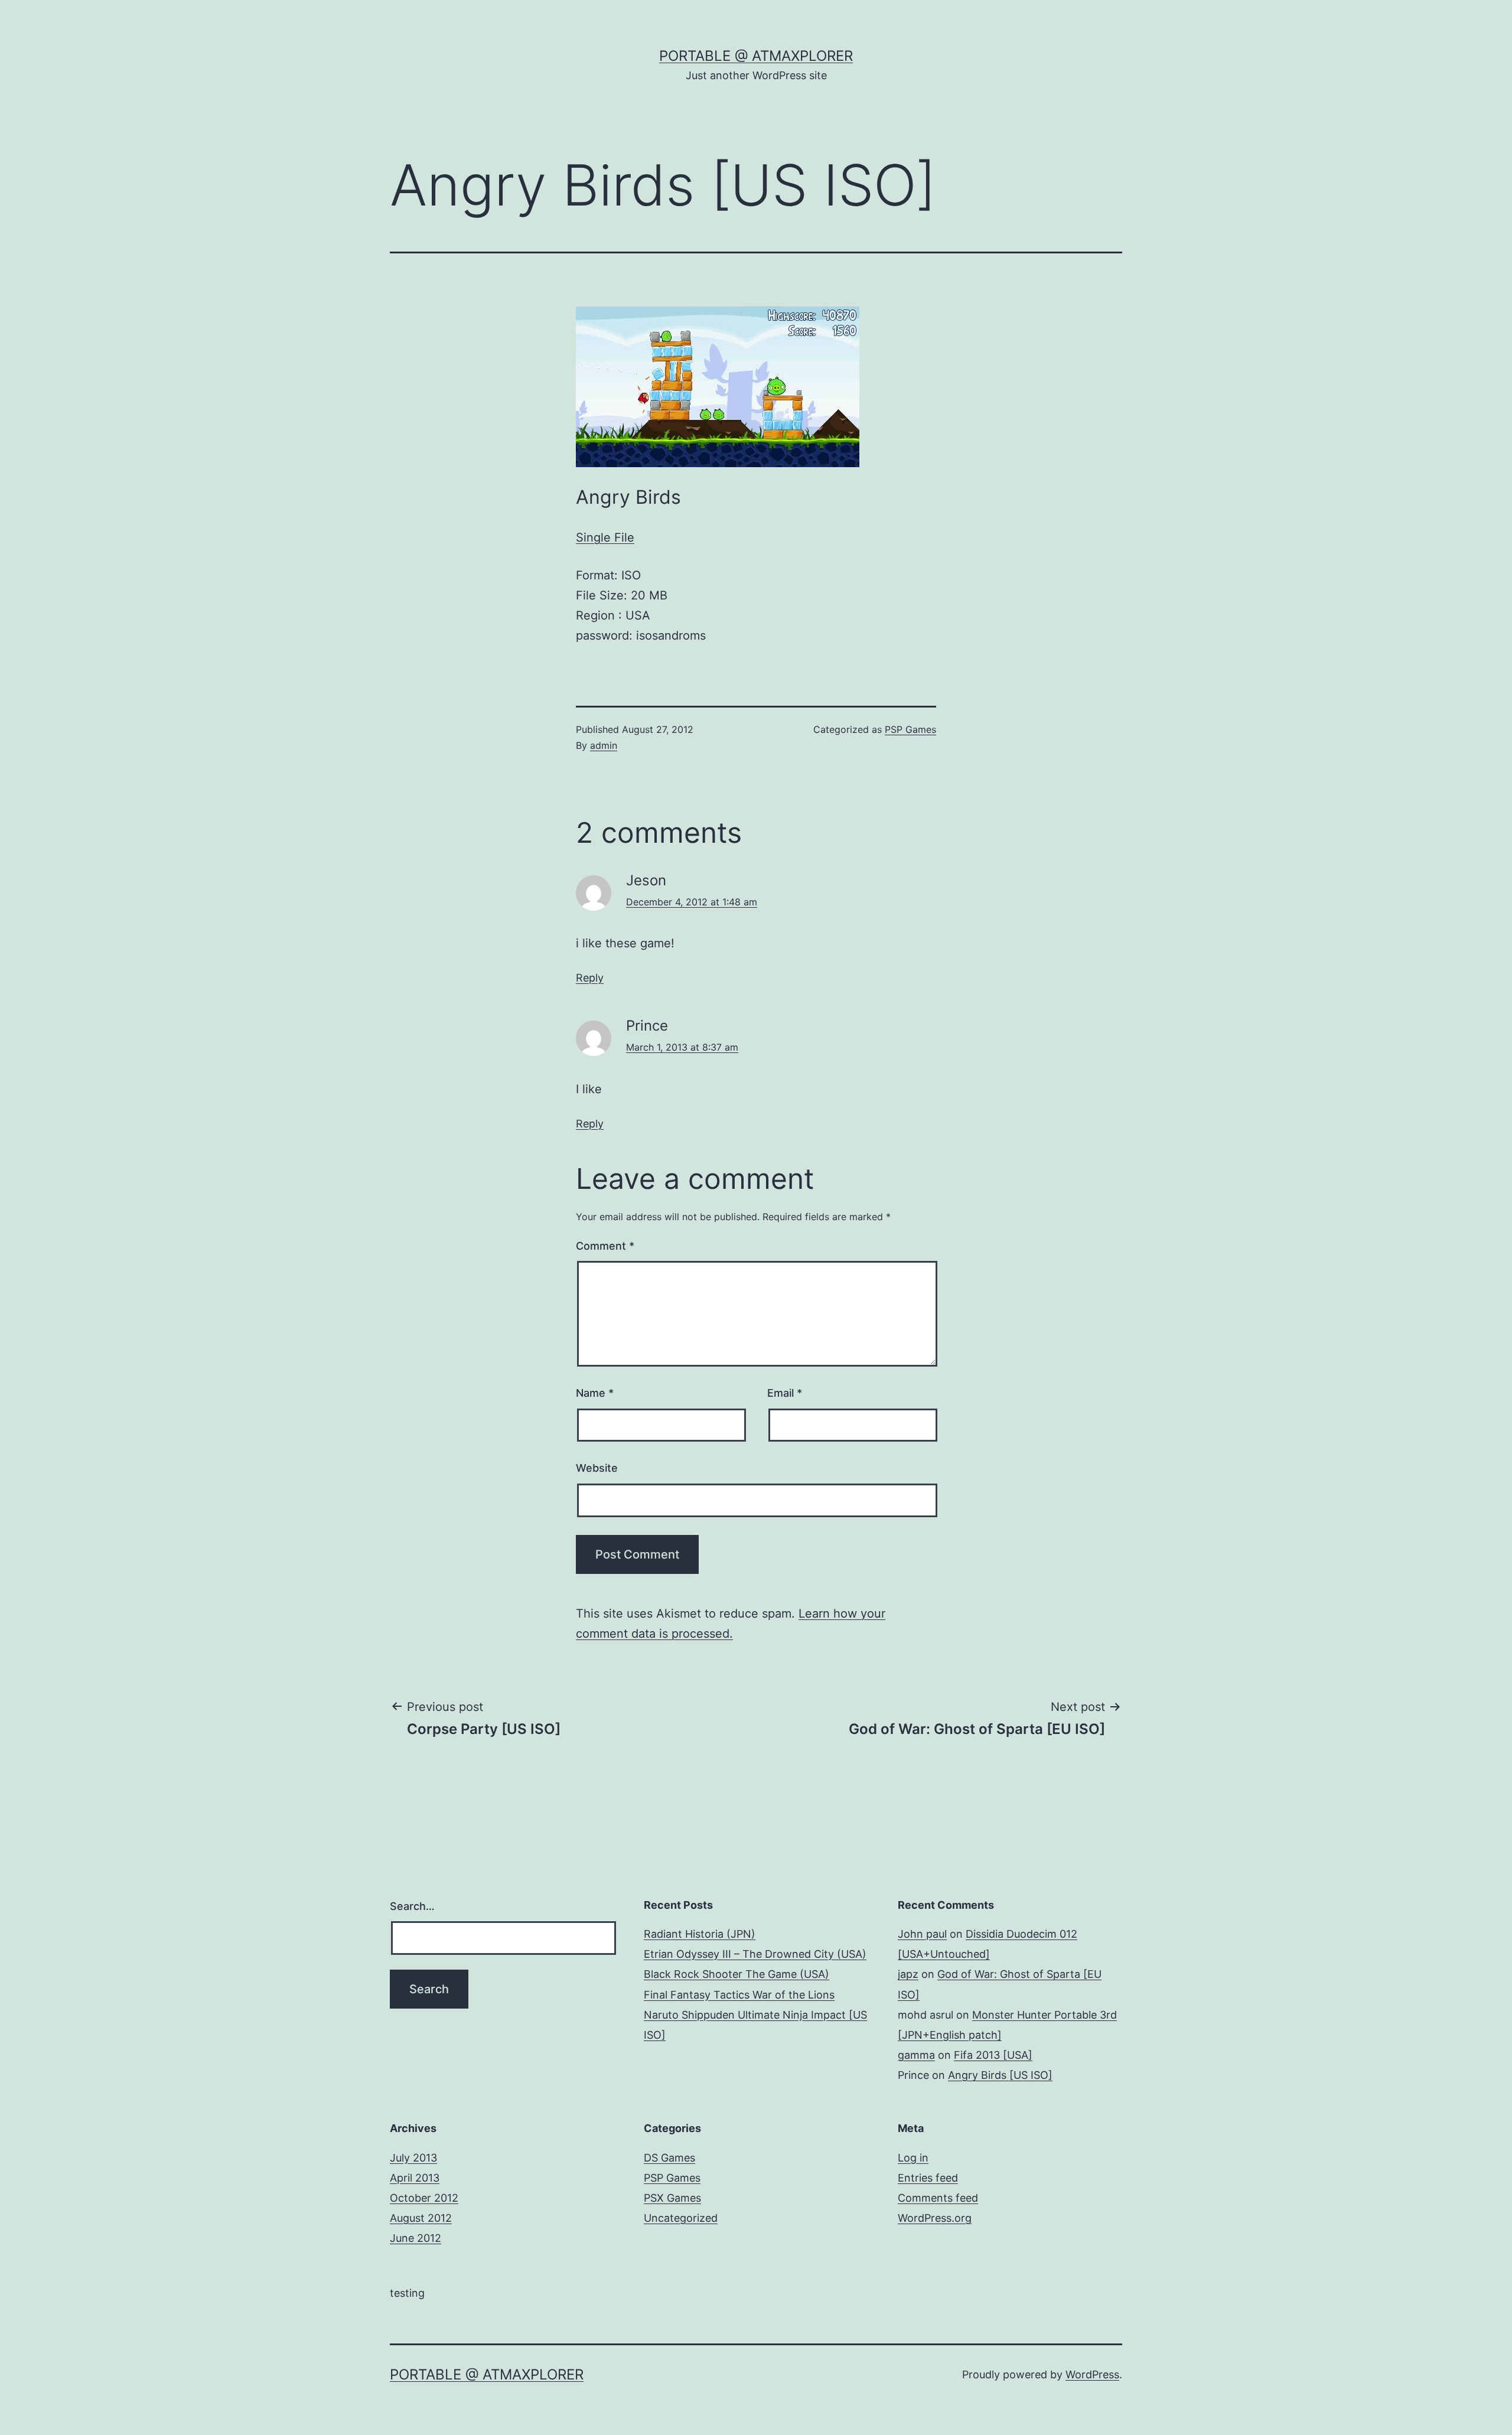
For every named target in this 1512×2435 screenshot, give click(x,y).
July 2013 (413, 2158)
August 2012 (421, 2218)
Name (595, 1393)
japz (908, 1974)
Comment (605, 1246)
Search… (412, 1906)
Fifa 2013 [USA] (993, 2055)
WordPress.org (935, 2218)
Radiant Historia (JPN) (700, 1934)
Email (785, 1393)
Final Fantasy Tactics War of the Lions (739, 1995)
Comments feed (938, 2198)
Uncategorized (681, 2218)
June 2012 (416, 2238)
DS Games (669, 2158)
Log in (913, 2158)
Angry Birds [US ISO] (1000, 2075)
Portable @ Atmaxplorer (756, 56)
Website (597, 1468)
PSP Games (910, 729)
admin (604, 745)
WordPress (1092, 2374)
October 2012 (424, 2198)
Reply (590, 978)
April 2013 (415, 2178)
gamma (916, 2055)
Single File (605, 537)
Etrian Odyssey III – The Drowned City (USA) (755, 1954)
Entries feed (928, 2178)
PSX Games (672, 2198)
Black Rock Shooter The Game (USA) (737, 1974)
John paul (922, 1934)
